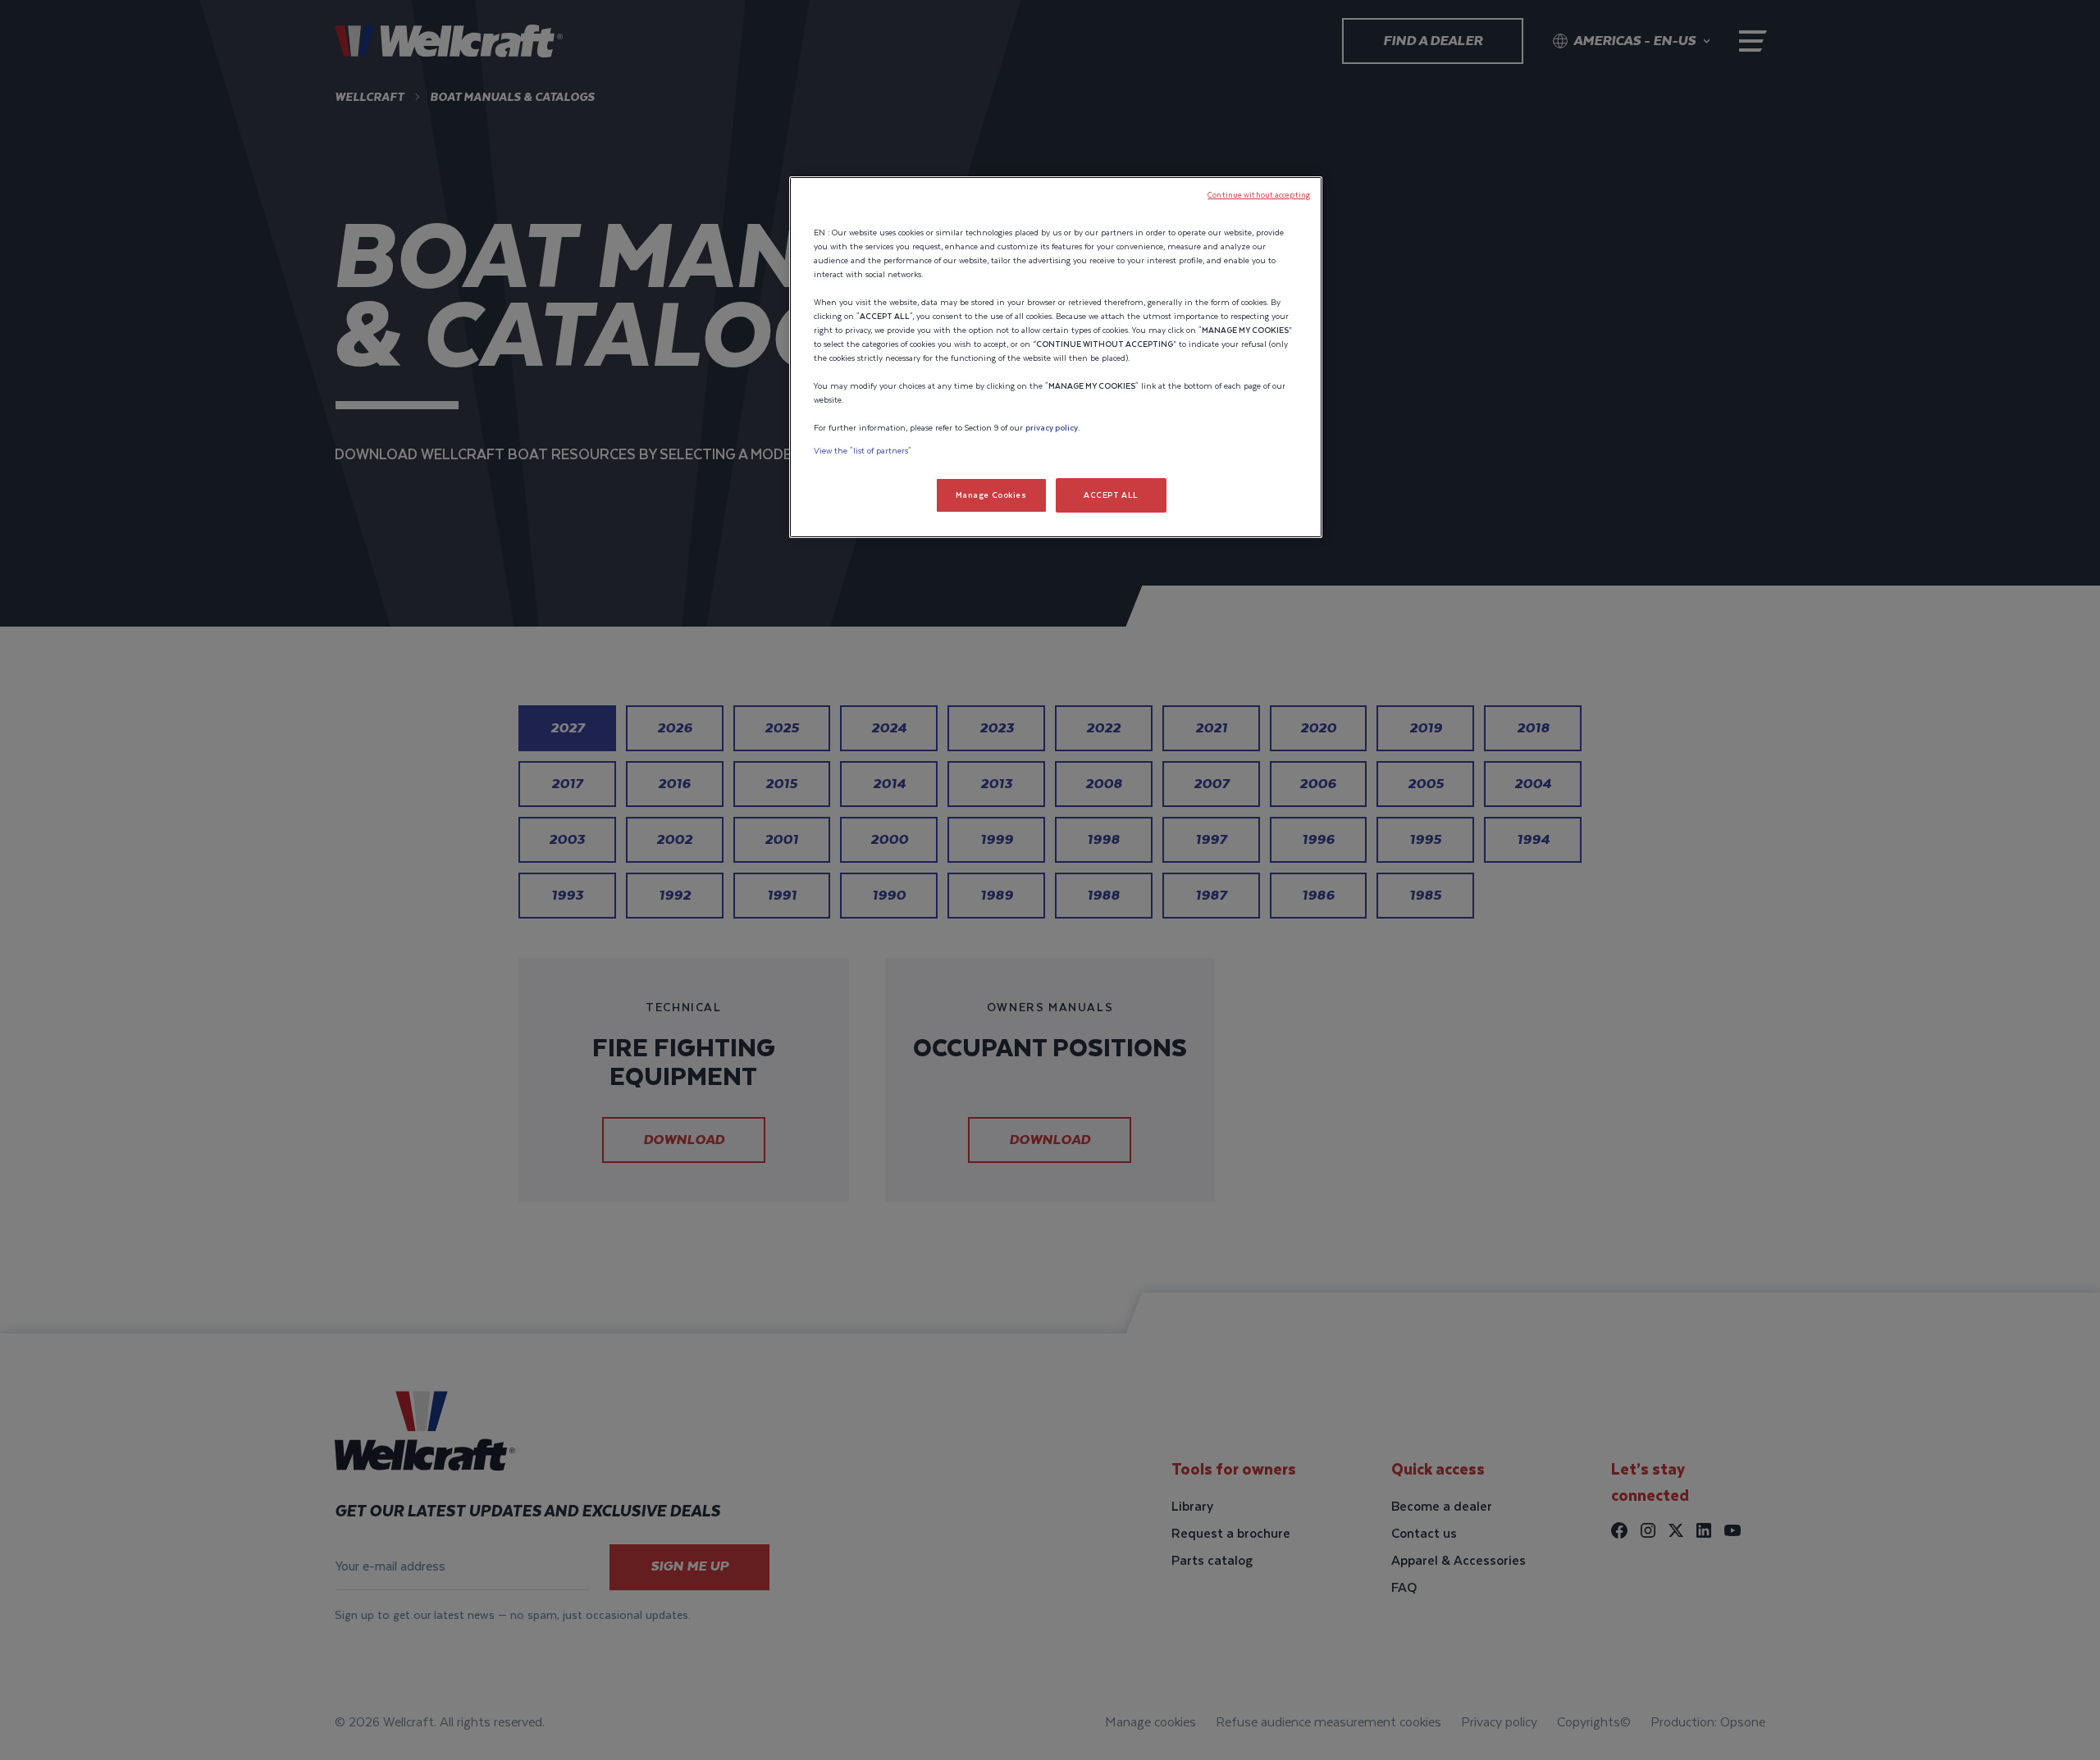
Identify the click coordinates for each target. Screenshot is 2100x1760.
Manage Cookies (991, 495)
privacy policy (1052, 428)
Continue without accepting (1259, 195)
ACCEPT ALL (1111, 495)
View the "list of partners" (863, 451)
